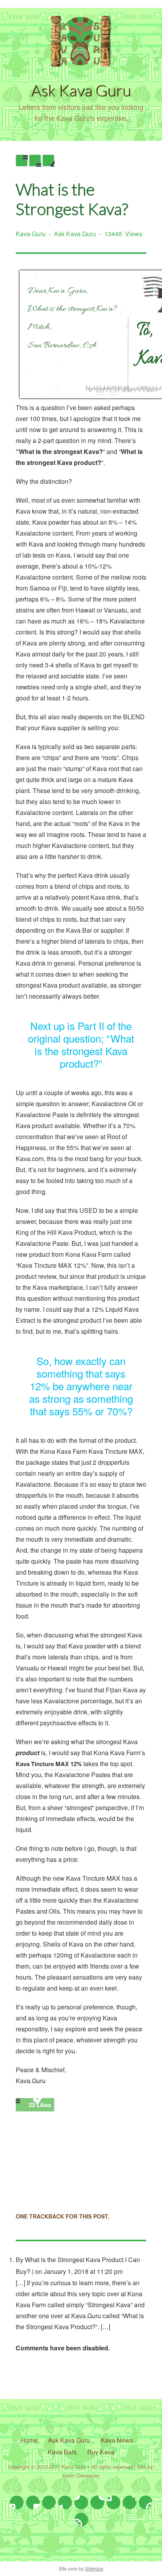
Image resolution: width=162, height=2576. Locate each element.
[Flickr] (146, 2502)
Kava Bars (62, 2452)
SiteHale (94, 2568)
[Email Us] (130, 2502)
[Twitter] (17, 2502)
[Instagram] (49, 2502)
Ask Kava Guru (75, 234)
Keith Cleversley (81, 2475)
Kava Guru (31, 234)
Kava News (117, 2440)
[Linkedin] (81, 2502)
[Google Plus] (65, 2502)
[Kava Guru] (81, 64)
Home (29, 2440)
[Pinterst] (97, 2502)
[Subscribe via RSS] (81, 2520)
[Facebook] (33, 2502)
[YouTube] (113, 2502)
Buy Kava (101, 2452)
